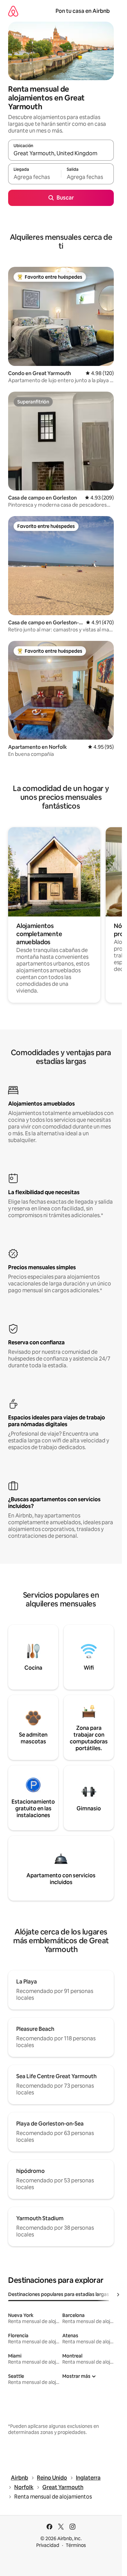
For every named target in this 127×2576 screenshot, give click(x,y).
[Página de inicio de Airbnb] (13, 11)
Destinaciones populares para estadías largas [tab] (59, 2294)
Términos (76, 2545)
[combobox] (61, 153)
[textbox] (35, 177)
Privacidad (48, 2545)
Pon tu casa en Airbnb (83, 11)
